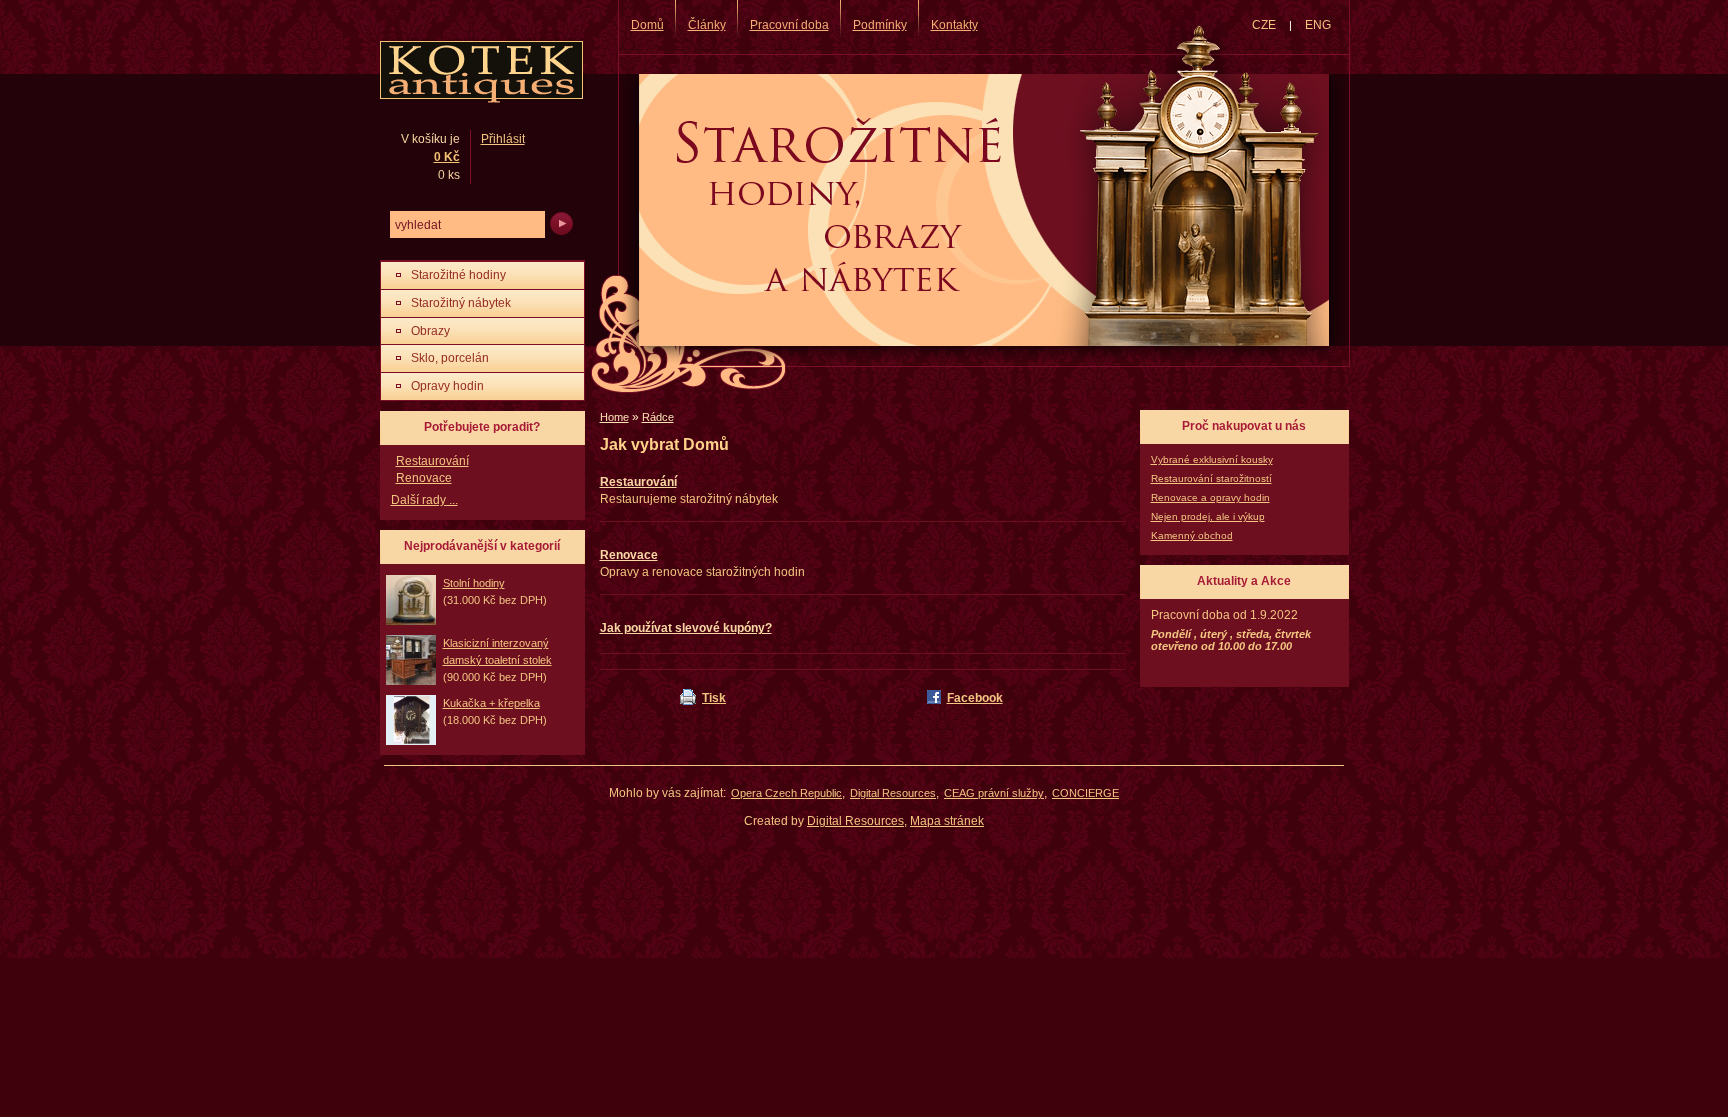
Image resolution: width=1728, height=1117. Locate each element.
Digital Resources (893, 793)
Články (707, 25)
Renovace (629, 555)
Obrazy (430, 331)
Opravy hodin (447, 386)
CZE (1264, 25)
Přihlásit (503, 139)
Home (614, 417)
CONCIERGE (1085, 793)
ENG (1318, 25)
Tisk (714, 698)
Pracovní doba (789, 25)
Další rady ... (424, 500)
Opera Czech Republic (786, 793)
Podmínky (880, 25)
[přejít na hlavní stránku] (481, 72)
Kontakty (954, 25)
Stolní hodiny (474, 583)
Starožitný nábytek (461, 303)
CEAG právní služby (994, 793)
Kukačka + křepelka (491, 703)
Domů (647, 25)
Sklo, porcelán (450, 358)
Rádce (658, 417)
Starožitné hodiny (458, 275)
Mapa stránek (947, 821)
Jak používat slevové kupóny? (686, 628)
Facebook (975, 698)
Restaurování (638, 482)
